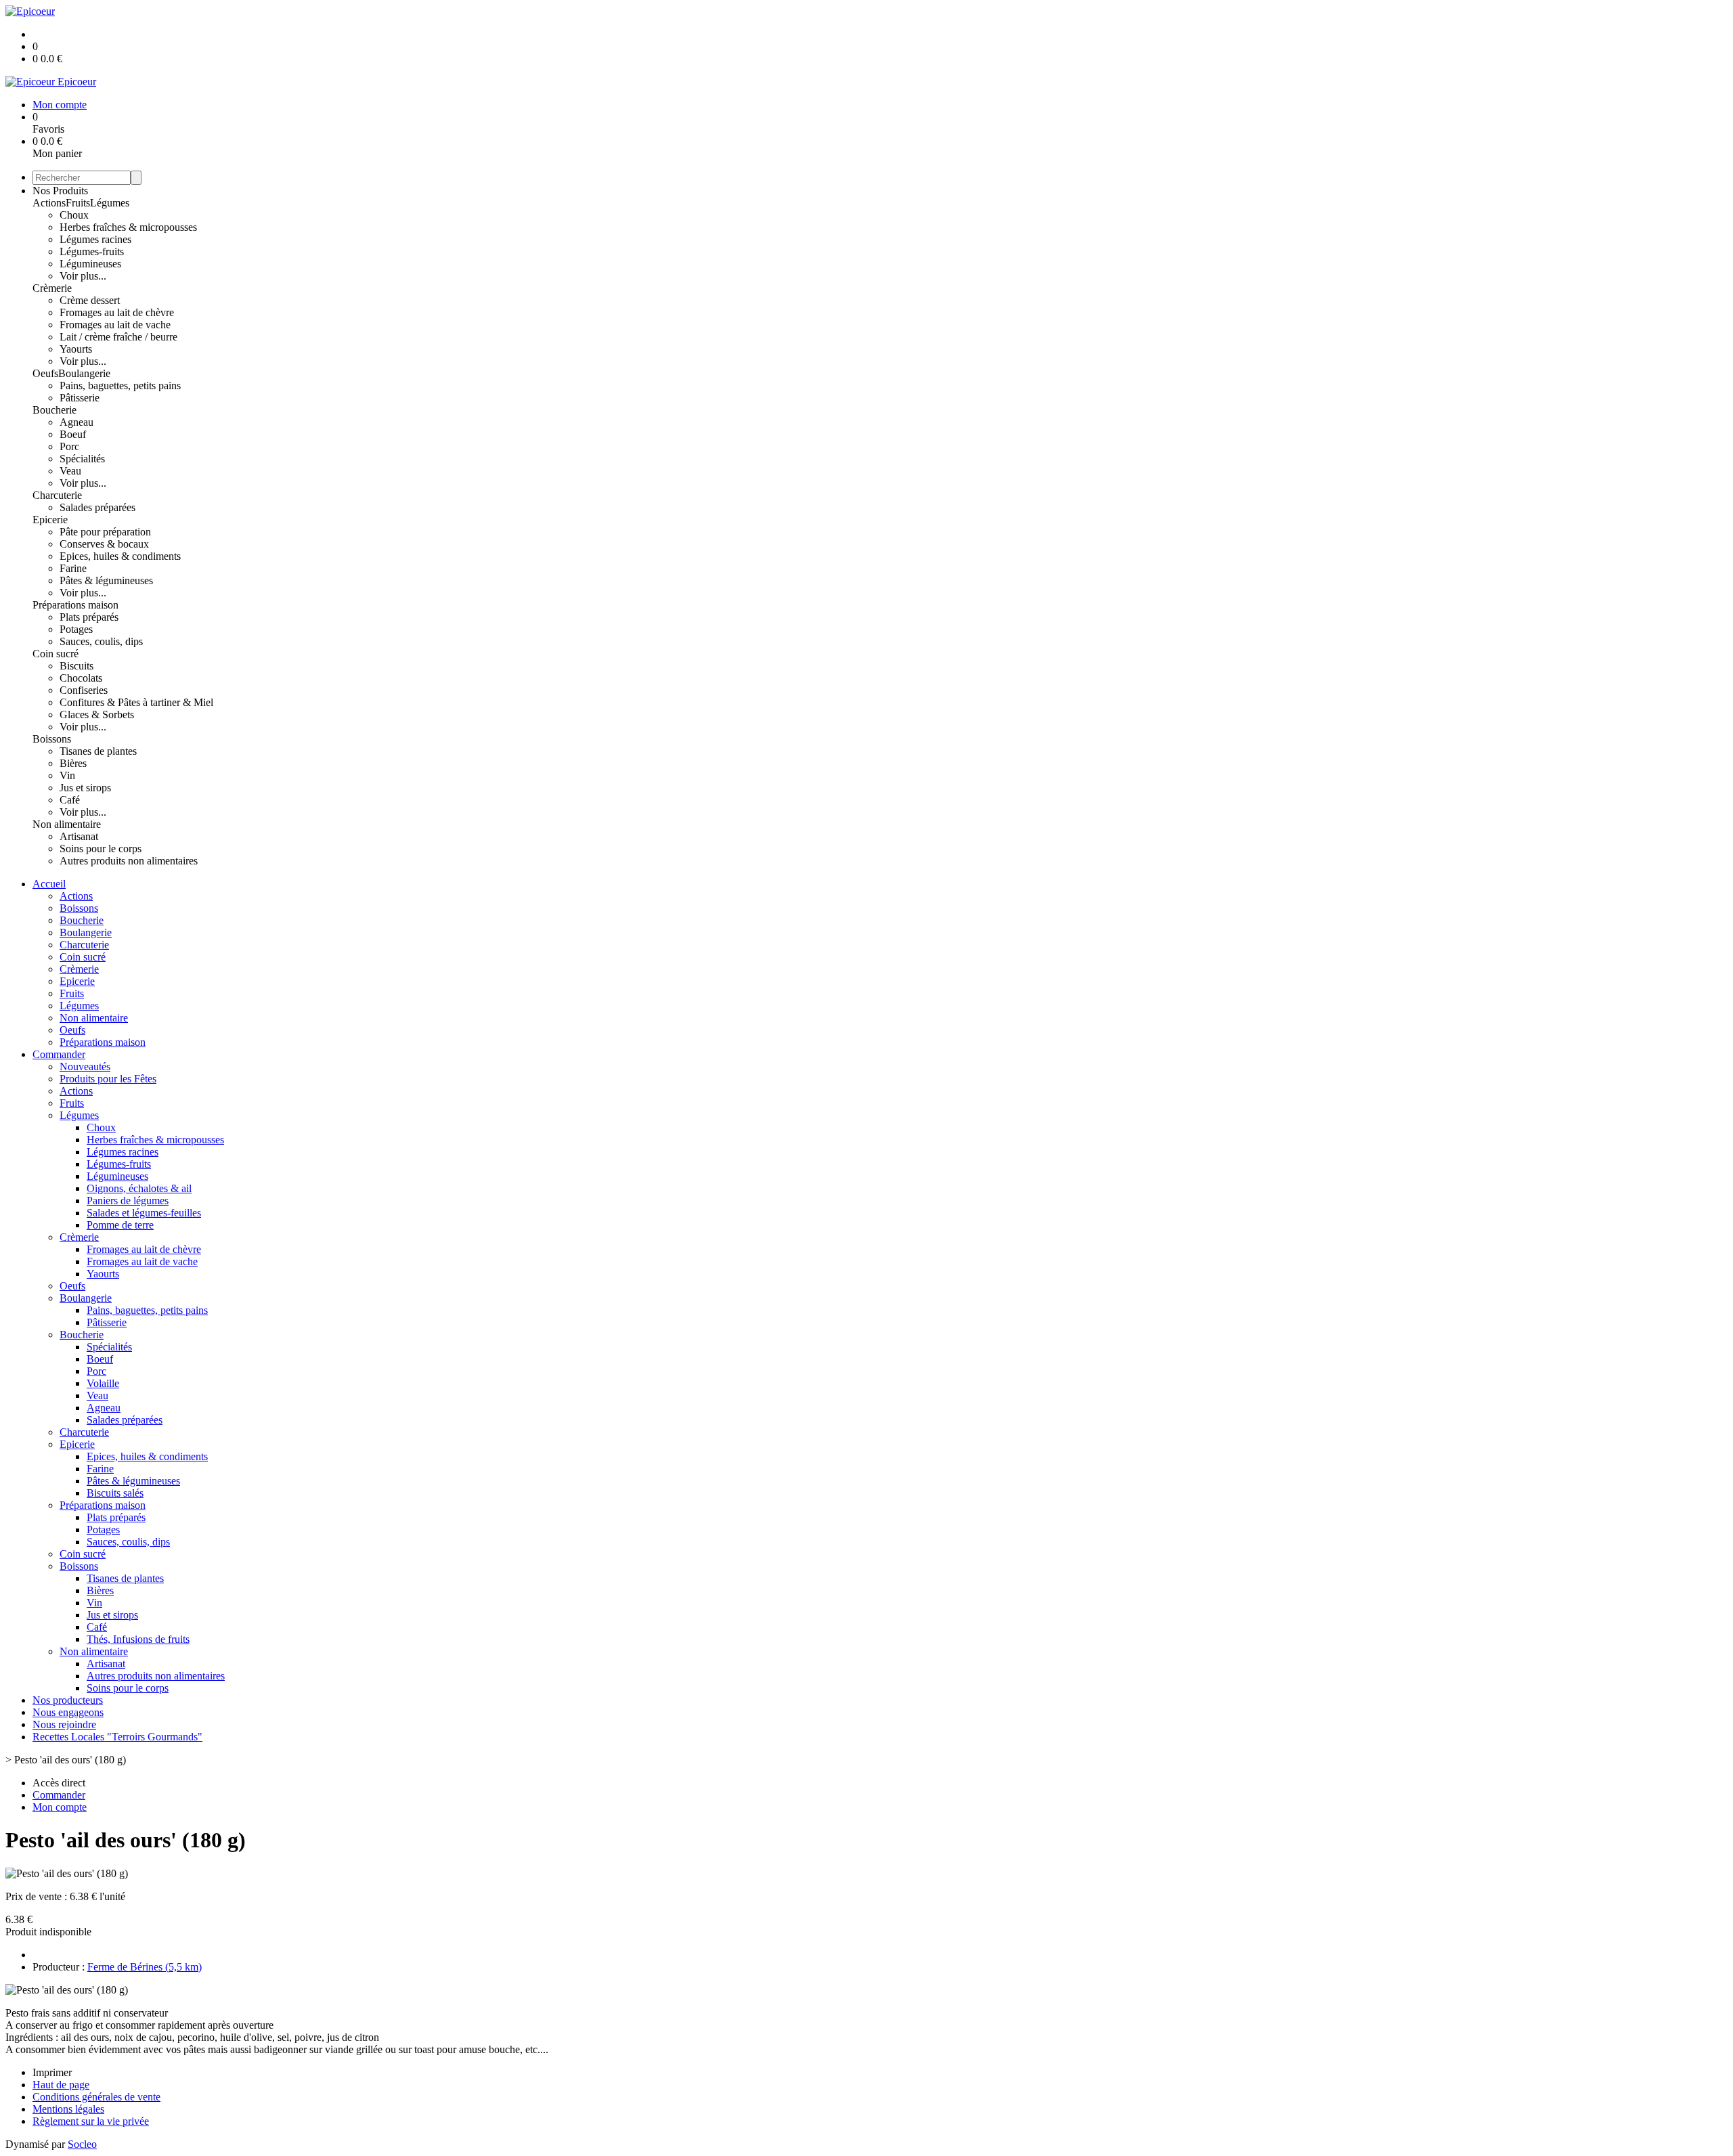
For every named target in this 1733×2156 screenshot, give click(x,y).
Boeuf (73, 434)
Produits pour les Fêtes (108, 1079)
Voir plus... (83, 276)
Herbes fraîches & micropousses (128, 227)
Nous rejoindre (64, 1724)
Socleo (82, 2144)
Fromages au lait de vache (115, 325)
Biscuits (76, 666)
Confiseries (84, 690)
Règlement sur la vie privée (91, 2121)
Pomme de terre (120, 1225)
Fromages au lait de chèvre (117, 312)
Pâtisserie (80, 398)
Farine (73, 568)
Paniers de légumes (128, 1201)
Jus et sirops (85, 788)
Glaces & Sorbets (97, 714)
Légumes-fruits (92, 251)
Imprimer (52, 2072)
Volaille (103, 1383)
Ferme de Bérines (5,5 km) (145, 1967)
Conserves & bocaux (104, 544)
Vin (67, 775)
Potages (76, 629)
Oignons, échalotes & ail (139, 1188)
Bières (73, 763)
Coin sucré (56, 654)
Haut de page (61, 2085)
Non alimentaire (67, 824)
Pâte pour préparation (105, 532)
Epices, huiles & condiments (120, 556)
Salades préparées (97, 507)
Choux (74, 215)
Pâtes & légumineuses (106, 580)
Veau (70, 471)
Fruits (78, 203)
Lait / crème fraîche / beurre (118, 337)
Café (70, 800)
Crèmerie (52, 288)
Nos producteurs (68, 1700)
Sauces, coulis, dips (101, 641)
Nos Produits (60, 191)
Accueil (49, 884)
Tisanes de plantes (98, 751)
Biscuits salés (115, 1493)
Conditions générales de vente (96, 2097)
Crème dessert (90, 300)
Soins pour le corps (101, 849)
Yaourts (76, 349)
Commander (59, 1054)
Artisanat (79, 836)
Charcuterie (57, 495)
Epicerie (50, 520)
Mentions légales (68, 2109)
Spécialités (82, 459)
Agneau (76, 422)
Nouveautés (85, 1066)
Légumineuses (90, 264)
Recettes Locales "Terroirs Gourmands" (117, 1737)
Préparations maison (75, 605)
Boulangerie (84, 373)
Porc (69, 446)
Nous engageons (68, 1712)
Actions (49, 203)
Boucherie (54, 410)
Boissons (52, 739)
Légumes (110, 203)
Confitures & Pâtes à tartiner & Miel (136, 702)
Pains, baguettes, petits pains (120, 386)
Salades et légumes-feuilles (144, 1213)
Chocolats (81, 678)
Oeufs (45, 373)
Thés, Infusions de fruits (138, 1639)
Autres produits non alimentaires (129, 861)
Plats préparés (89, 617)
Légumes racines (95, 239)
